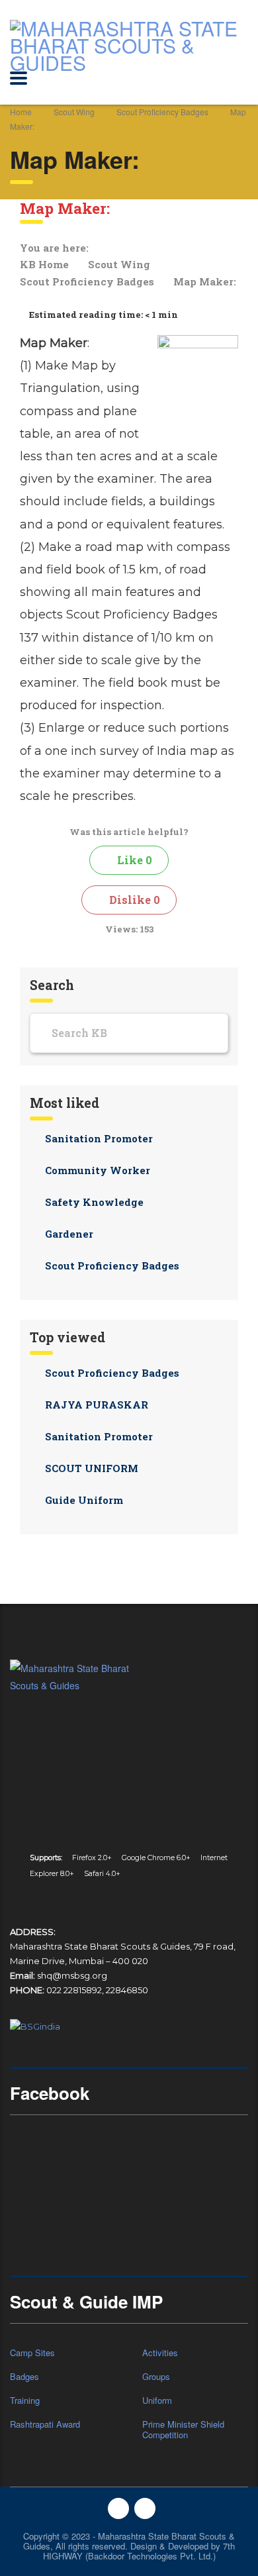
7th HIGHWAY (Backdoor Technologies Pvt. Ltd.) (139, 2551)
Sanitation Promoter (99, 1138)
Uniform (157, 2401)
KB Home (46, 264)
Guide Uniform (84, 1500)
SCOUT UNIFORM (92, 1468)
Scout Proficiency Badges (88, 281)
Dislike (133, 900)
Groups (156, 2377)
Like (133, 860)
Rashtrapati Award (45, 2424)
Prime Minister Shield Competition (183, 2430)
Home (21, 112)
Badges (24, 2377)
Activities (160, 2353)
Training (25, 2401)
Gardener (69, 1234)
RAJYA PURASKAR (97, 1405)
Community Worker (98, 1170)
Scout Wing (120, 264)
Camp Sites (32, 2353)
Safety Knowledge (94, 1202)
